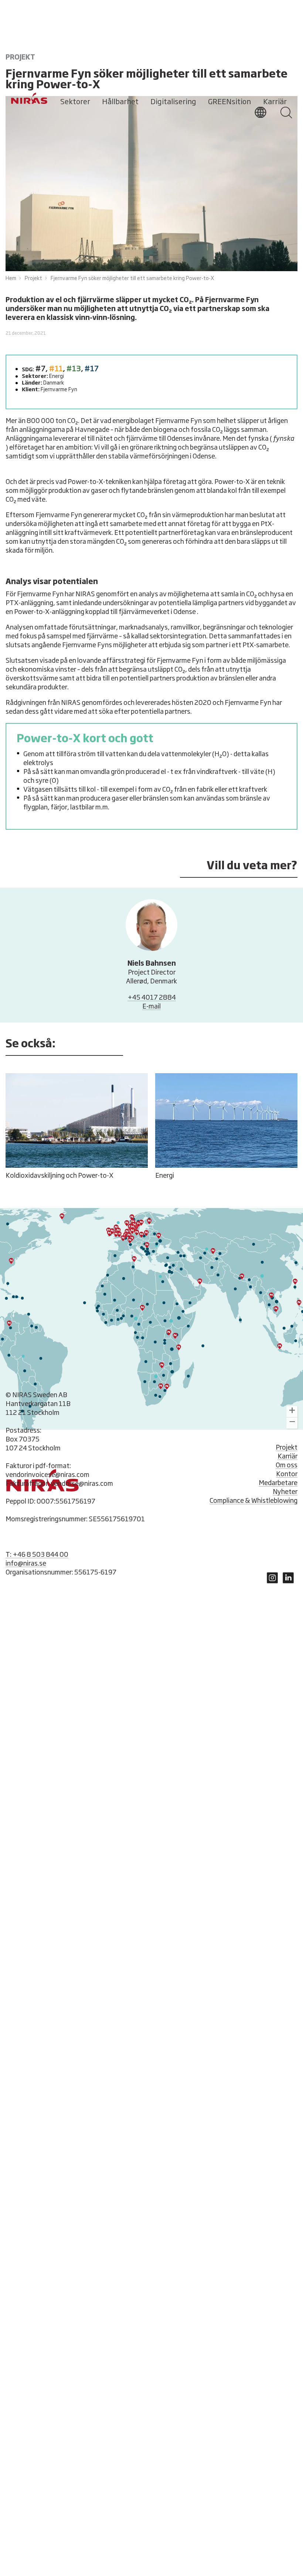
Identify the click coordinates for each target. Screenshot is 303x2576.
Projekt (287, 1448)
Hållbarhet (120, 102)
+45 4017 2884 (152, 998)
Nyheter (285, 1492)
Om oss (287, 1466)
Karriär (275, 102)
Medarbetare (278, 1483)
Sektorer (75, 102)
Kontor (287, 1474)
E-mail (151, 1007)
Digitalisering (173, 102)
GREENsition (229, 102)
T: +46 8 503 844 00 (37, 1555)
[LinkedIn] (272, 1582)
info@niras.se (26, 1564)
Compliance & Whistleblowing (253, 1501)
